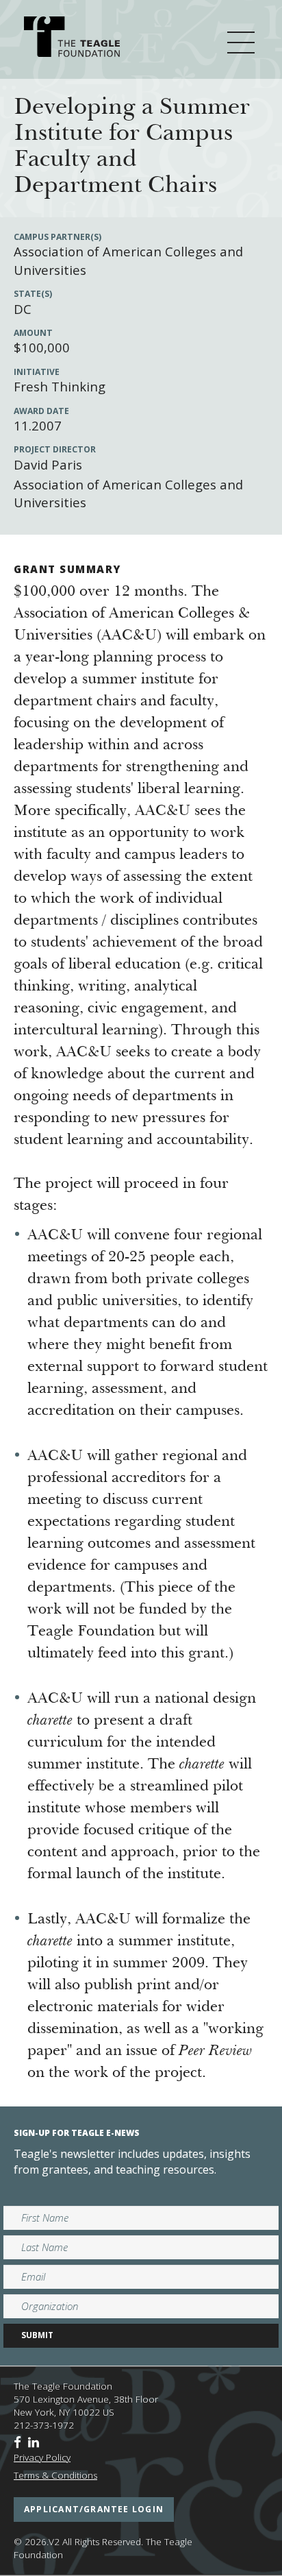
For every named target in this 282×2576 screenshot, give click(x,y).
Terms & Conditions (55, 2475)
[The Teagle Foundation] (72, 39)
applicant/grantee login (94, 2509)
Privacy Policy (42, 2457)
